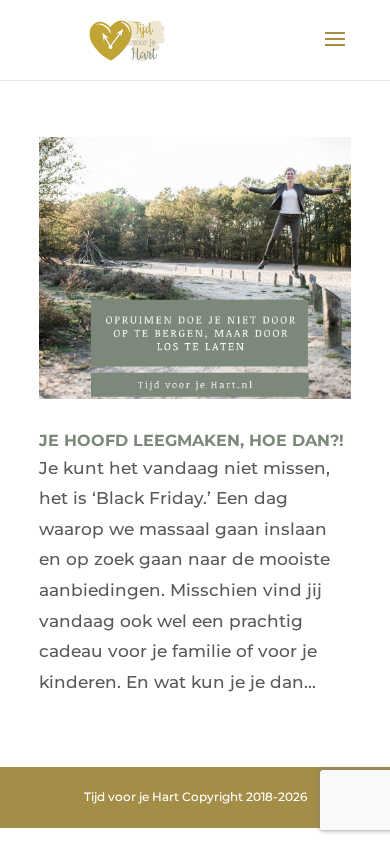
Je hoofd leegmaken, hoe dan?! (191, 440)
